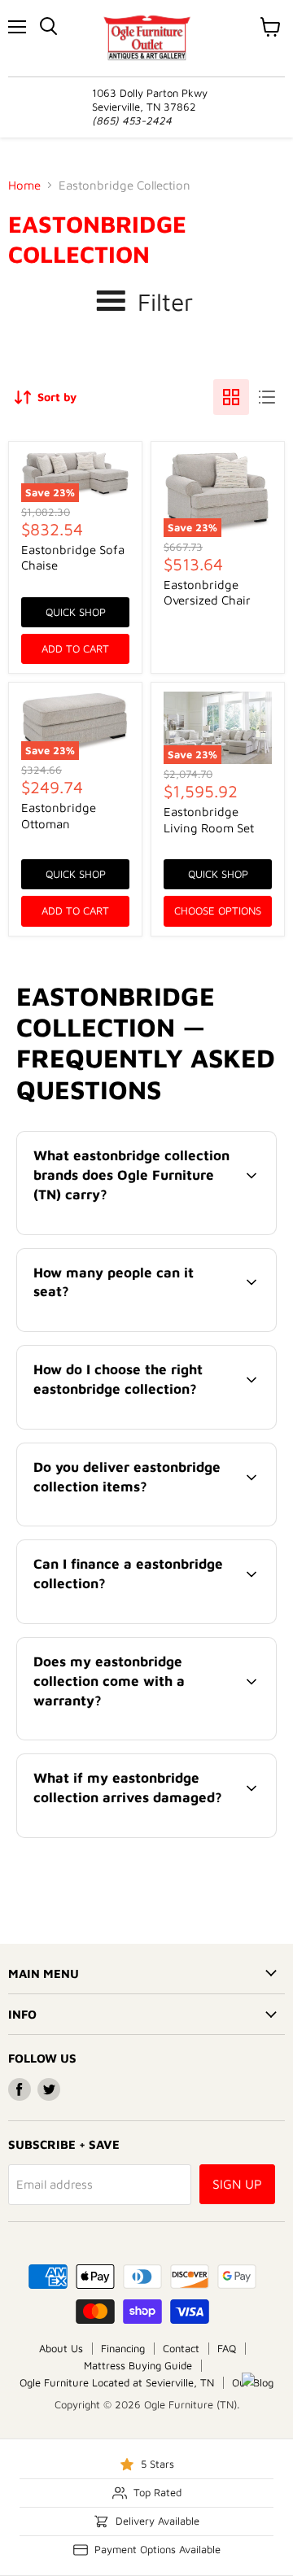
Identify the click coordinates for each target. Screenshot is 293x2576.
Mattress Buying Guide (138, 2365)
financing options (150, 1620)
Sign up (237, 2184)
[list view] (267, 397)
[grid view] (231, 397)
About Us (61, 2348)
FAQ (227, 2348)
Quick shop (76, 612)
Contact (181, 2348)
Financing (123, 2348)
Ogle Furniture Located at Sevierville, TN (117, 2382)
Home (24, 185)
